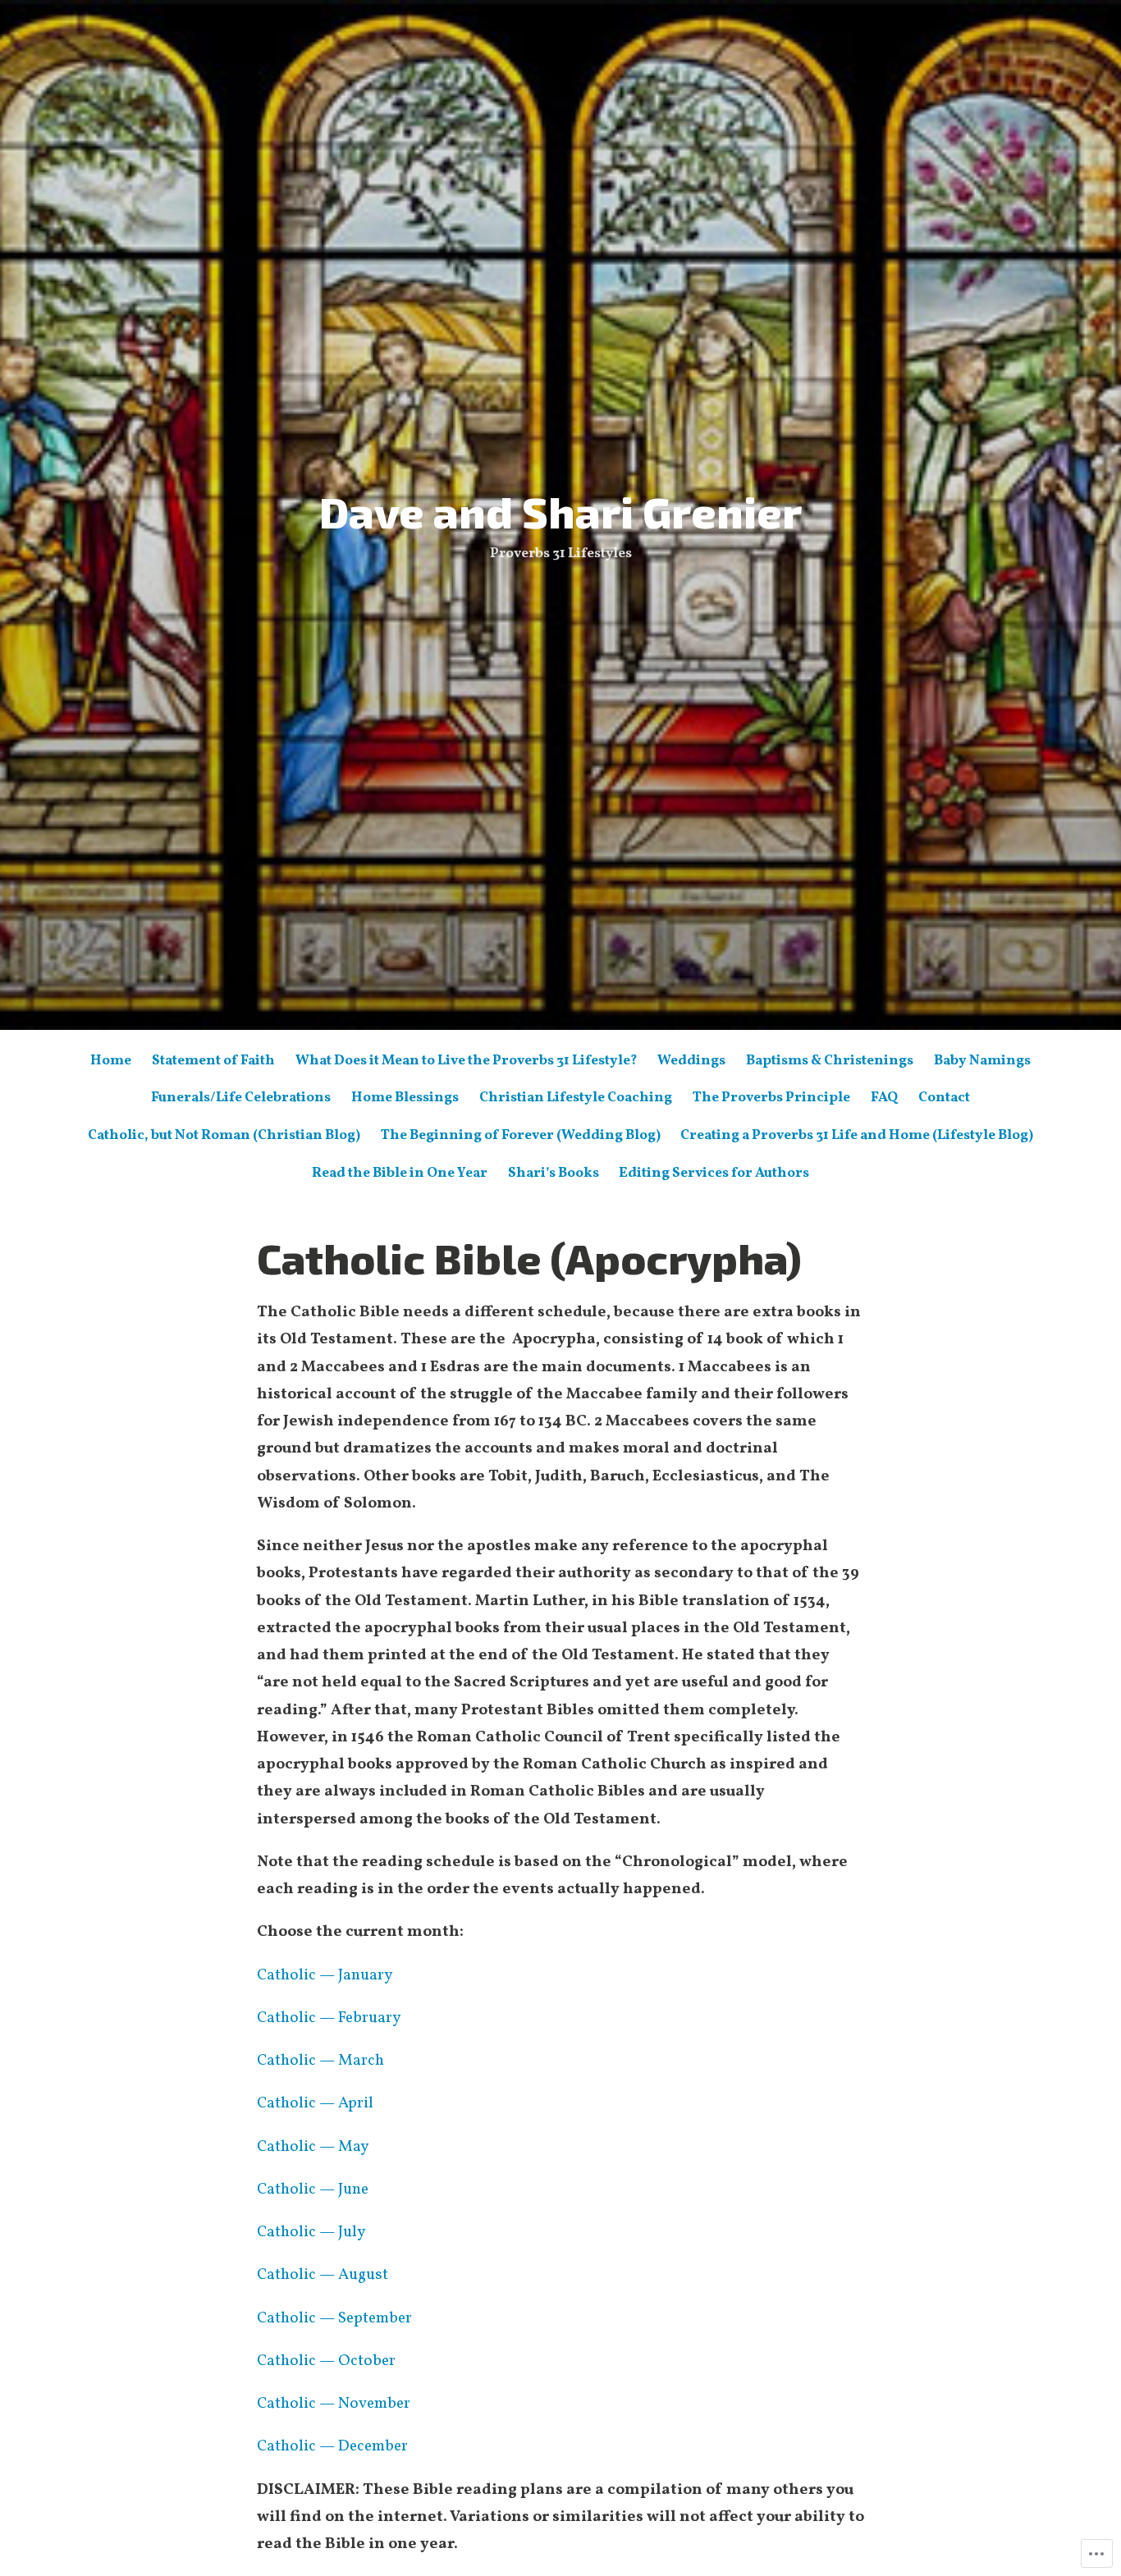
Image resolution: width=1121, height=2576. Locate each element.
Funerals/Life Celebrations (241, 1098)
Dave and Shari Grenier (560, 511)
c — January (350, 1975)
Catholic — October (326, 2361)
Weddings (691, 1061)
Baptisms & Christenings (830, 1061)
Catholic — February (329, 2018)
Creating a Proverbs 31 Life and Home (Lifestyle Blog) (857, 1135)
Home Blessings (405, 1098)
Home (111, 1061)
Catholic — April (315, 2103)
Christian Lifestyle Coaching (576, 1098)
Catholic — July (311, 2232)
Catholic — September (334, 2318)
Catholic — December (332, 2446)
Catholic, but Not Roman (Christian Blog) (224, 1135)
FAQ (884, 1098)
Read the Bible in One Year (400, 1173)
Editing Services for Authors (714, 1173)
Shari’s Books (554, 1173)
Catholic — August (323, 2275)
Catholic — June (313, 2189)
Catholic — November (334, 2404)
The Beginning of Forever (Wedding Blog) (521, 1135)
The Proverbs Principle (771, 1098)
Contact (944, 1098)
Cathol (280, 1975)
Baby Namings (982, 1061)
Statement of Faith (213, 1061)
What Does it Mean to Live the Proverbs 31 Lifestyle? (467, 1061)
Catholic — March (320, 2061)
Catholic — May (313, 2147)
